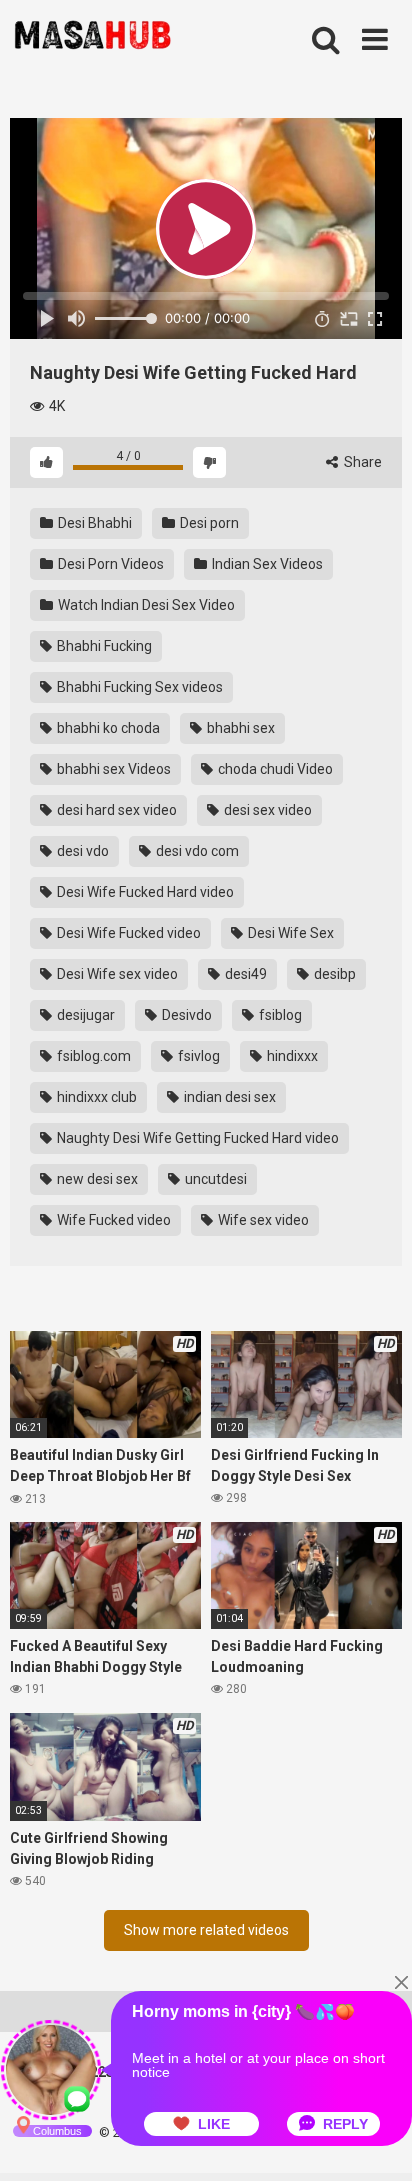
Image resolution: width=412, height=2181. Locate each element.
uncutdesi (214, 1179)
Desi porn (208, 523)
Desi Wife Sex (289, 933)
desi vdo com (196, 851)
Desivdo (185, 1015)
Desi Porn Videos (109, 564)
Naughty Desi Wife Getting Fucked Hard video (196, 1138)
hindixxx (291, 1056)
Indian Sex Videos (266, 564)
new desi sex (96, 1179)
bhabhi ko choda (107, 728)
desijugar (84, 1015)
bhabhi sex (239, 728)
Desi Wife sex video (116, 974)
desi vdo (81, 851)
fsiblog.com (92, 1056)
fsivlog (197, 1056)
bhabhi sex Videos (112, 769)
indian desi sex (228, 1097)
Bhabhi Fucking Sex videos (138, 687)
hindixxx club (95, 1097)
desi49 (244, 974)
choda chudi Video (274, 769)
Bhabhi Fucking (103, 646)
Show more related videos (206, 1930)
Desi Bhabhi (93, 523)
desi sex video (266, 810)
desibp (333, 974)
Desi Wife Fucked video (127, 933)
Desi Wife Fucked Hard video (144, 892)
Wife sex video (262, 1220)
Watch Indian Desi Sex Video (145, 605)
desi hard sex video (115, 810)
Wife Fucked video (112, 1220)
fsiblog (279, 1015)
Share (361, 462)
